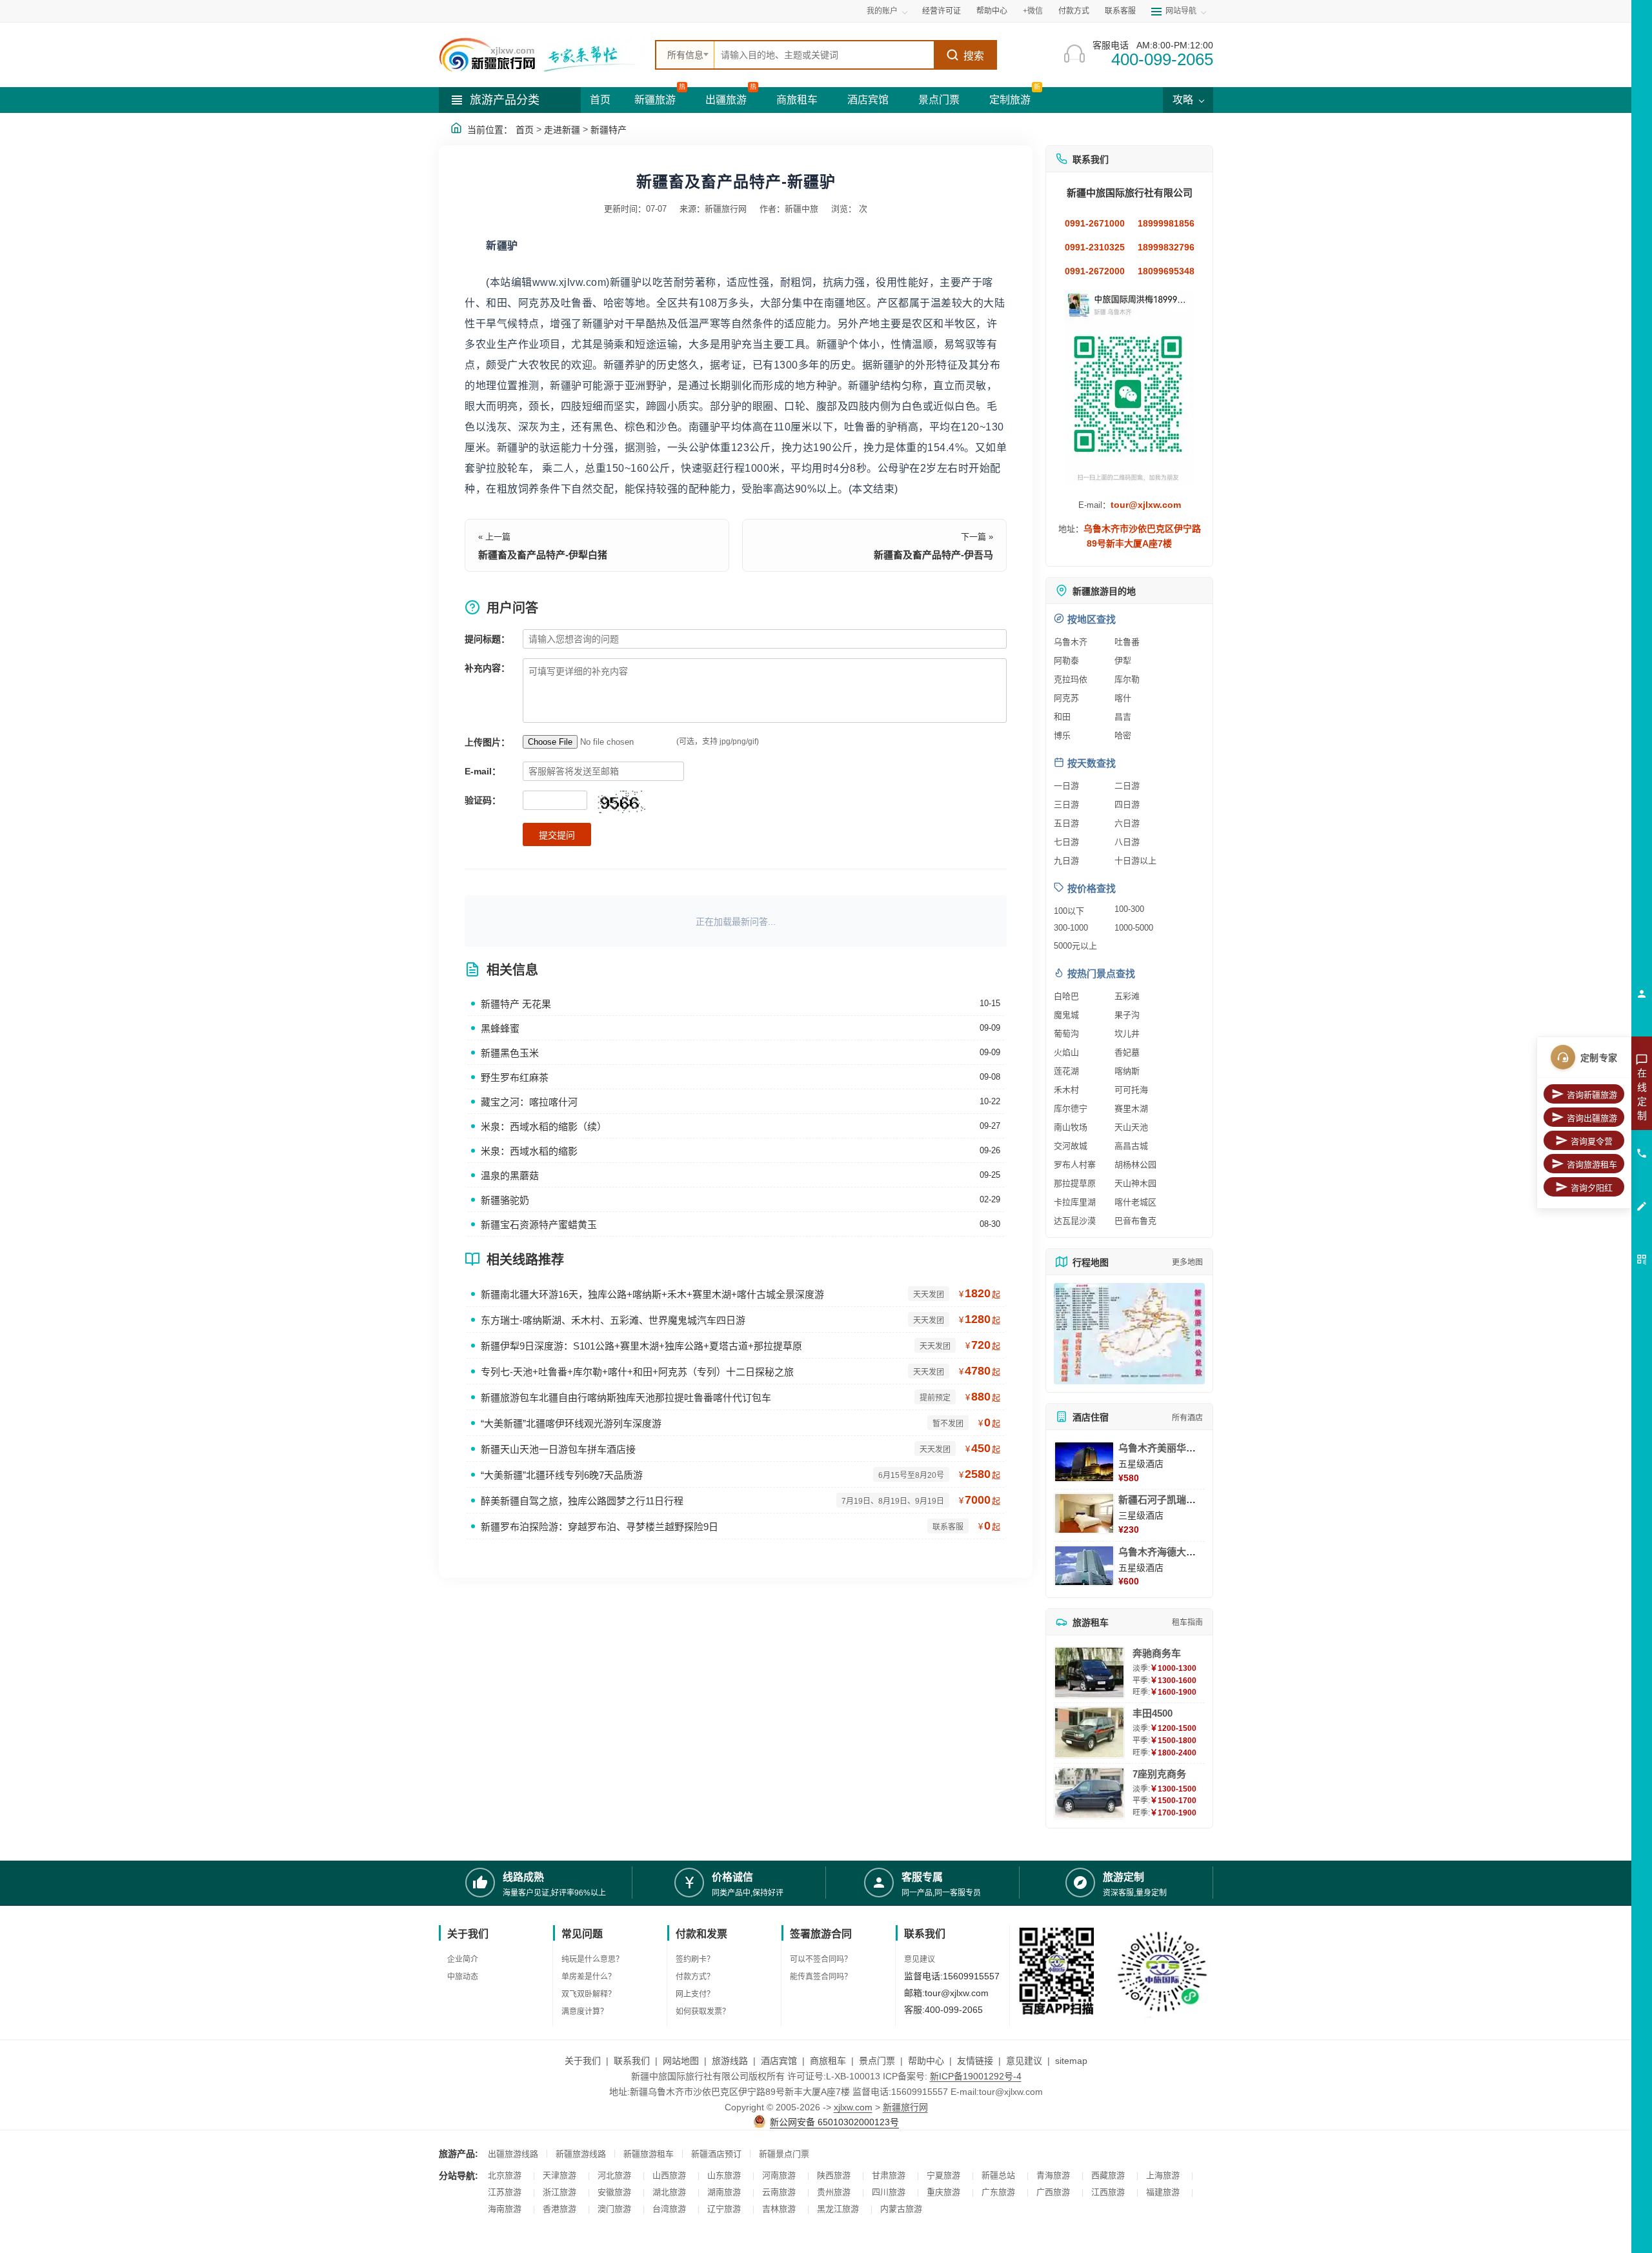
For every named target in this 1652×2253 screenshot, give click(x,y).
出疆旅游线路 (513, 2154)
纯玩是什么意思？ (592, 1959)
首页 (600, 100)
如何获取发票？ (703, 2012)
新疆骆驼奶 (505, 1200)
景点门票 (939, 100)
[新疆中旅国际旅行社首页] (542, 55)
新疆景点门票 (784, 2154)
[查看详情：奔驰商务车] (1089, 1672)
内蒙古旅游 (901, 2209)
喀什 (1123, 698)
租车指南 (1187, 1622)
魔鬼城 (1066, 1015)
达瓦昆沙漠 (1075, 1221)
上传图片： (487, 742)
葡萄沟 (1066, 1034)
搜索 (974, 56)
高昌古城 (1131, 1146)
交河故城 (1071, 1146)
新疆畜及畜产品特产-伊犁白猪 (543, 555)
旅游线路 (730, 2061)
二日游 (1127, 786)
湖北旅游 (669, 2192)
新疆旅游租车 (649, 2154)
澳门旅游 (614, 2209)
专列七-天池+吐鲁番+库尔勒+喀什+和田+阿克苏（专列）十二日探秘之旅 (637, 1372)
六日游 (1127, 823)
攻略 (1184, 100)
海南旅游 (505, 2209)
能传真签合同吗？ (821, 1977)
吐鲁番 (1127, 642)
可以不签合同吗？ (821, 1959)
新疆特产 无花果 (516, 1004)
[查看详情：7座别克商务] (1089, 1793)
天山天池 (1131, 1127)
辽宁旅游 (724, 2209)
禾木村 (1066, 1090)
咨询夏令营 (1592, 1141)
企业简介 (463, 1959)
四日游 (1127, 804)
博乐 (1062, 735)
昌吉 (1123, 717)
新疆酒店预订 (716, 2154)
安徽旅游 (614, 2192)
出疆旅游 (726, 100)
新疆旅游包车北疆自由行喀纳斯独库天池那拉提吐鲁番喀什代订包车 (626, 1398)
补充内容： (487, 668)
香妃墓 (1127, 1052)
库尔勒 (1127, 679)
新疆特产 (609, 130)
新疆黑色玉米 (510, 1053)
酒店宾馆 (868, 100)
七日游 (1066, 842)
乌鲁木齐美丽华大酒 (1162, 1448)
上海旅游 (1163, 2175)
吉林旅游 (779, 2209)
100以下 (1069, 911)
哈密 (1123, 735)
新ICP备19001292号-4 (976, 2076)
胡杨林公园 (1135, 1165)
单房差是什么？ (589, 1977)
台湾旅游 (669, 2209)
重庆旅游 (943, 2192)
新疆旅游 (655, 100)
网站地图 (681, 2061)
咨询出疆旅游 (1592, 1118)
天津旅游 (559, 2175)
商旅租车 (797, 100)
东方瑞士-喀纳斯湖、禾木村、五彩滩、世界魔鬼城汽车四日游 (613, 1320)
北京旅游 (505, 2175)
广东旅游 (998, 2192)
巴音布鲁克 (1135, 1221)
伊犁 (1123, 661)
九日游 (1066, 861)
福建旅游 (1163, 2192)
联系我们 (632, 2061)
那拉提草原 (1075, 1183)
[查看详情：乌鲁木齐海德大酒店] (1084, 1566)
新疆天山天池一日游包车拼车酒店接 (558, 1449)
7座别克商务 (1159, 1774)
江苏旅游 (505, 2192)
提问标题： (487, 639)
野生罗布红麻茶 (515, 1077)
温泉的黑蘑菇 (510, 1176)
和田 (1062, 717)
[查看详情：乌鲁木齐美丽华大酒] (1084, 1462)
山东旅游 (724, 2175)
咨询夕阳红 (1592, 1188)
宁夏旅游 (943, 2175)
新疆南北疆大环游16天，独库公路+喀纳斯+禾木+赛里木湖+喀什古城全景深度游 (652, 1294)
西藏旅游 (1108, 2175)
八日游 (1127, 842)
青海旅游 (1053, 2175)
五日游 (1066, 823)
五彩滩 (1127, 996)
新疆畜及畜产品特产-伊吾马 (933, 555)
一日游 (1066, 786)
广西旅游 (1053, 2192)
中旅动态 (463, 1977)
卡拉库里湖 (1075, 1202)
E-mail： (483, 771)
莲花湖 (1066, 1071)
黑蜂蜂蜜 (500, 1028)
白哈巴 (1066, 996)
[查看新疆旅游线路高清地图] (1129, 1334)
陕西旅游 (834, 2175)
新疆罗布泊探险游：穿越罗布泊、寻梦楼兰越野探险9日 (599, 1527)
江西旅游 (1108, 2192)
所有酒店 (1187, 1418)
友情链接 (975, 2061)
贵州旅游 (834, 2192)
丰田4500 (1153, 1713)
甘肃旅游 (889, 2175)
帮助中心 (992, 11)
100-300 (1129, 909)
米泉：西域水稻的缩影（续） (544, 1126)
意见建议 (920, 1959)
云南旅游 (779, 2192)
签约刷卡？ (695, 1959)
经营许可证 (942, 11)
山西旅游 (669, 2175)
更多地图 (1187, 1262)
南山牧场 (1071, 1127)
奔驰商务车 (1157, 1653)
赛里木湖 (1131, 1108)
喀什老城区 (1135, 1202)
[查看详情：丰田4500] (1089, 1733)
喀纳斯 (1127, 1071)
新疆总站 (998, 2175)
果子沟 (1127, 1015)
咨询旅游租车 (1592, 1165)
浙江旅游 (559, 2192)
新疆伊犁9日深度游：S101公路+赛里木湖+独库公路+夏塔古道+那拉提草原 (641, 1346)
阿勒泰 (1066, 661)
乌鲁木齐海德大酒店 (1162, 1552)
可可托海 (1131, 1090)
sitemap (1071, 2061)
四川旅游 (889, 2192)
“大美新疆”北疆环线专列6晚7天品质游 (562, 1475)
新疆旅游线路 (581, 2154)
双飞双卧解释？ (589, 1994)
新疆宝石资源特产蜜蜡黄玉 (539, 1225)
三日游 (1066, 804)
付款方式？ (695, 1977)
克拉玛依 (1071, 679)
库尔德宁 (1071, 1108)
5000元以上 (1075, 946)
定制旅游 (1010, 100)
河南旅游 (779, 2175)
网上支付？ (695, 1994)
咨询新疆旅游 (1592, 1095)
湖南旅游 (724, 2192)
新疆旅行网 (905, 2107)
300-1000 (1071, 928)
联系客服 (1120, 11)
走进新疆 (562, 130)
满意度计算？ (585, 2012)
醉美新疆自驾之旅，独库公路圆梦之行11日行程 (582, 1501)
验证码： (483, 800)
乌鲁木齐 (1071, 642)
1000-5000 (1134, 928)
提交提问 (557, 835)
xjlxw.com (853, 2107)
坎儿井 (1127, 1034)
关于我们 (583, 2061)
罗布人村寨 (1075, 1165)
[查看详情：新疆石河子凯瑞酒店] (1084, 1513)
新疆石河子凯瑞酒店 (1162, 1500)
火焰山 (1066, 1052)
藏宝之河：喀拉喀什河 (529, 1102)
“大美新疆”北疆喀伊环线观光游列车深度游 (571, 1423)
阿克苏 (1066, 698)
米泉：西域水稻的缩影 (529, 1151)
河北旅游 (614, 2175)
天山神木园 (1135, 1183)
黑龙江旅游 (838, 2209)
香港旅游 (559, 2209)
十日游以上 (1135, 861)
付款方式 (1074, 11)
